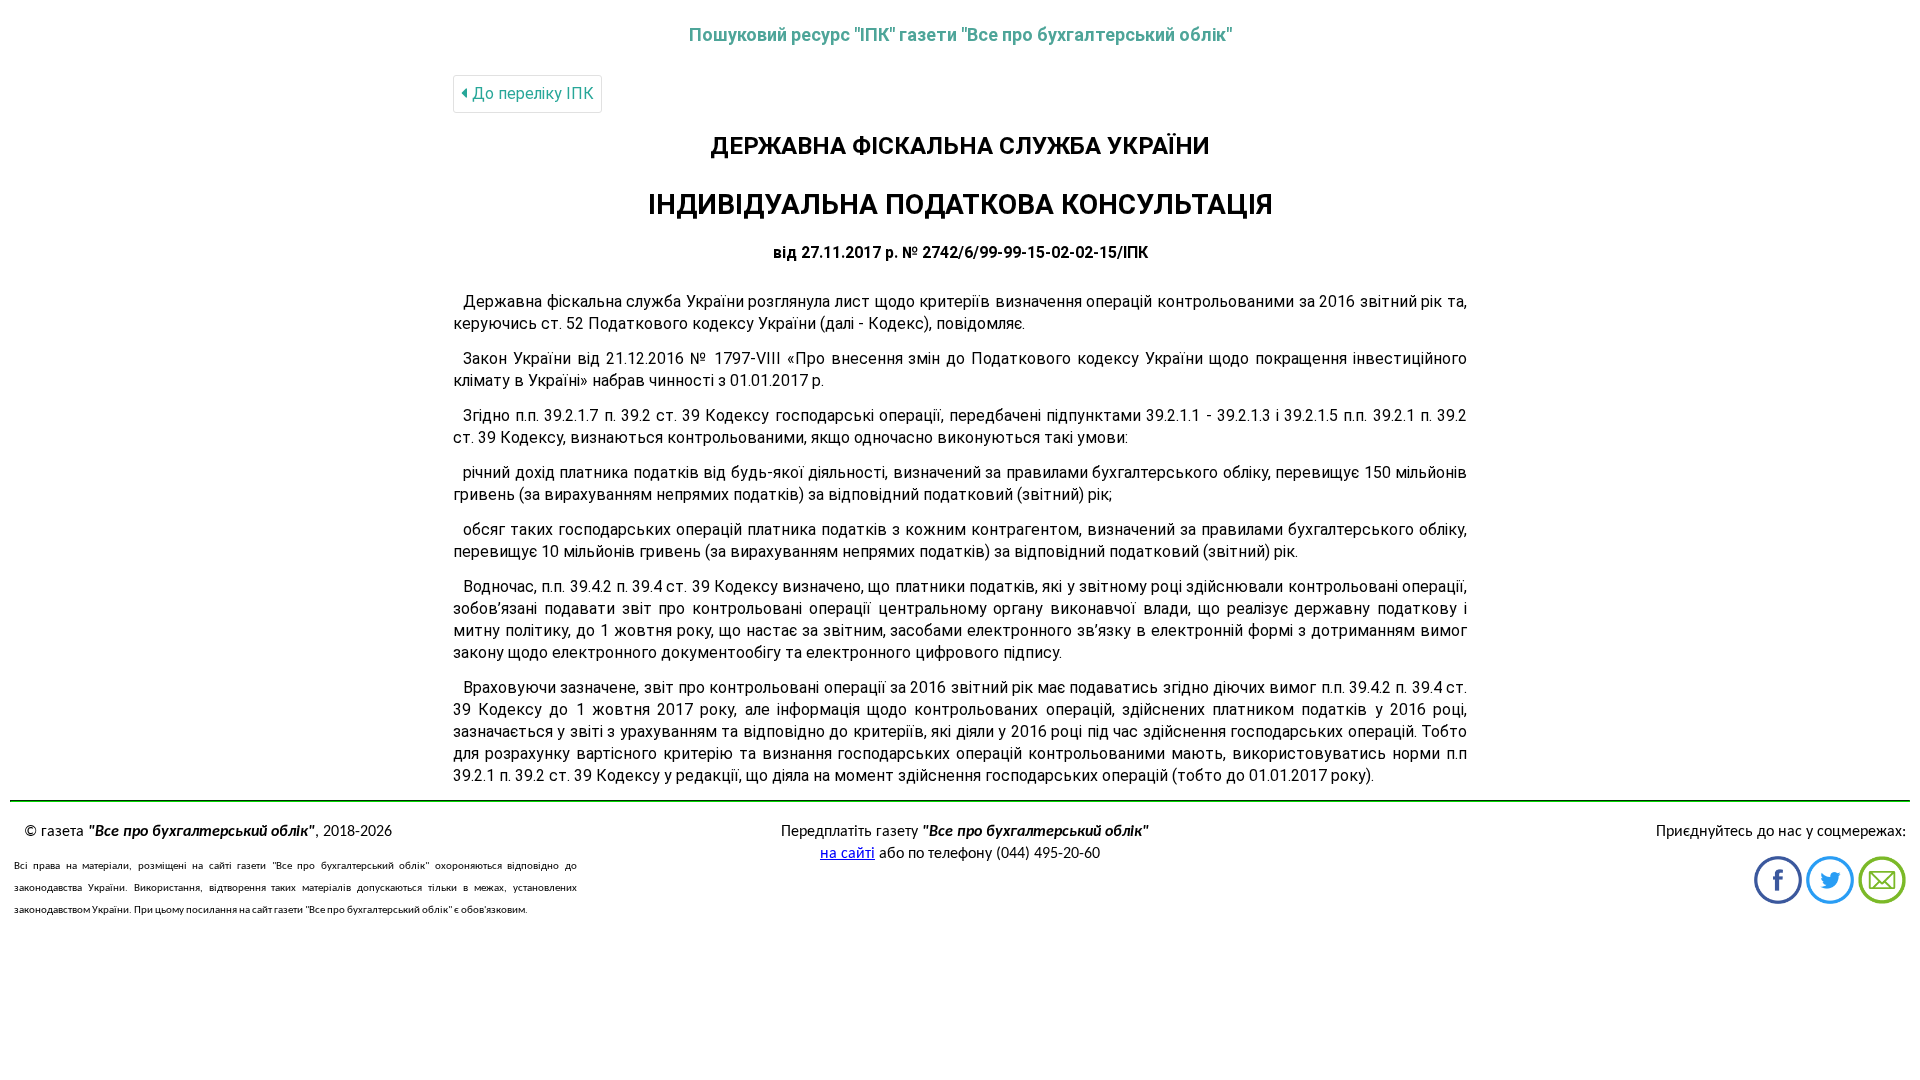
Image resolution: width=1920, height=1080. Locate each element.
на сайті (847, 854)
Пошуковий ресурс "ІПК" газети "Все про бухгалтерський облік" (960, 34)
